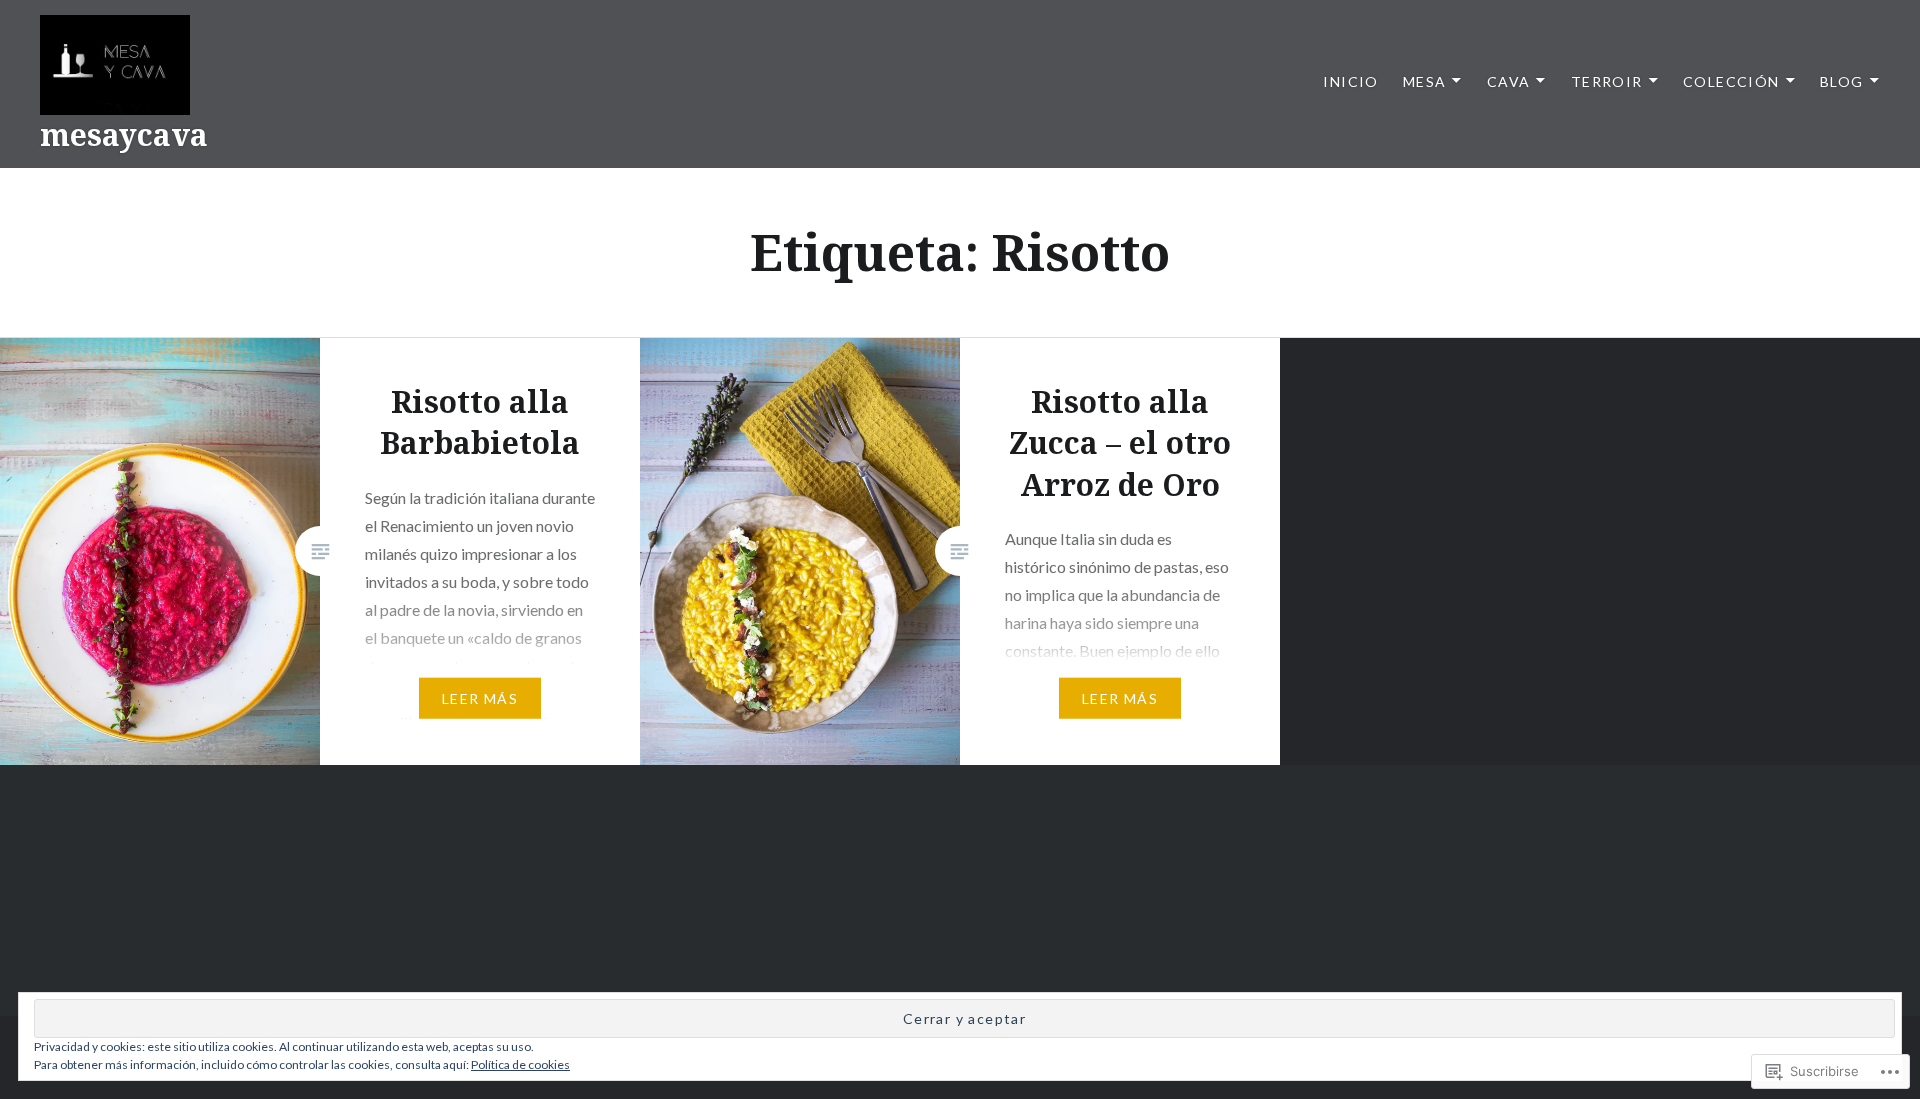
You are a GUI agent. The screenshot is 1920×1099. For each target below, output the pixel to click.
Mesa (1425, 81)
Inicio (1350, 81)
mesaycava (124, 134)
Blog (1842, 81)
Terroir (1607, 81)
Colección (1731, 81)
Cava (1509, 81)
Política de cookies (520, 1064)
